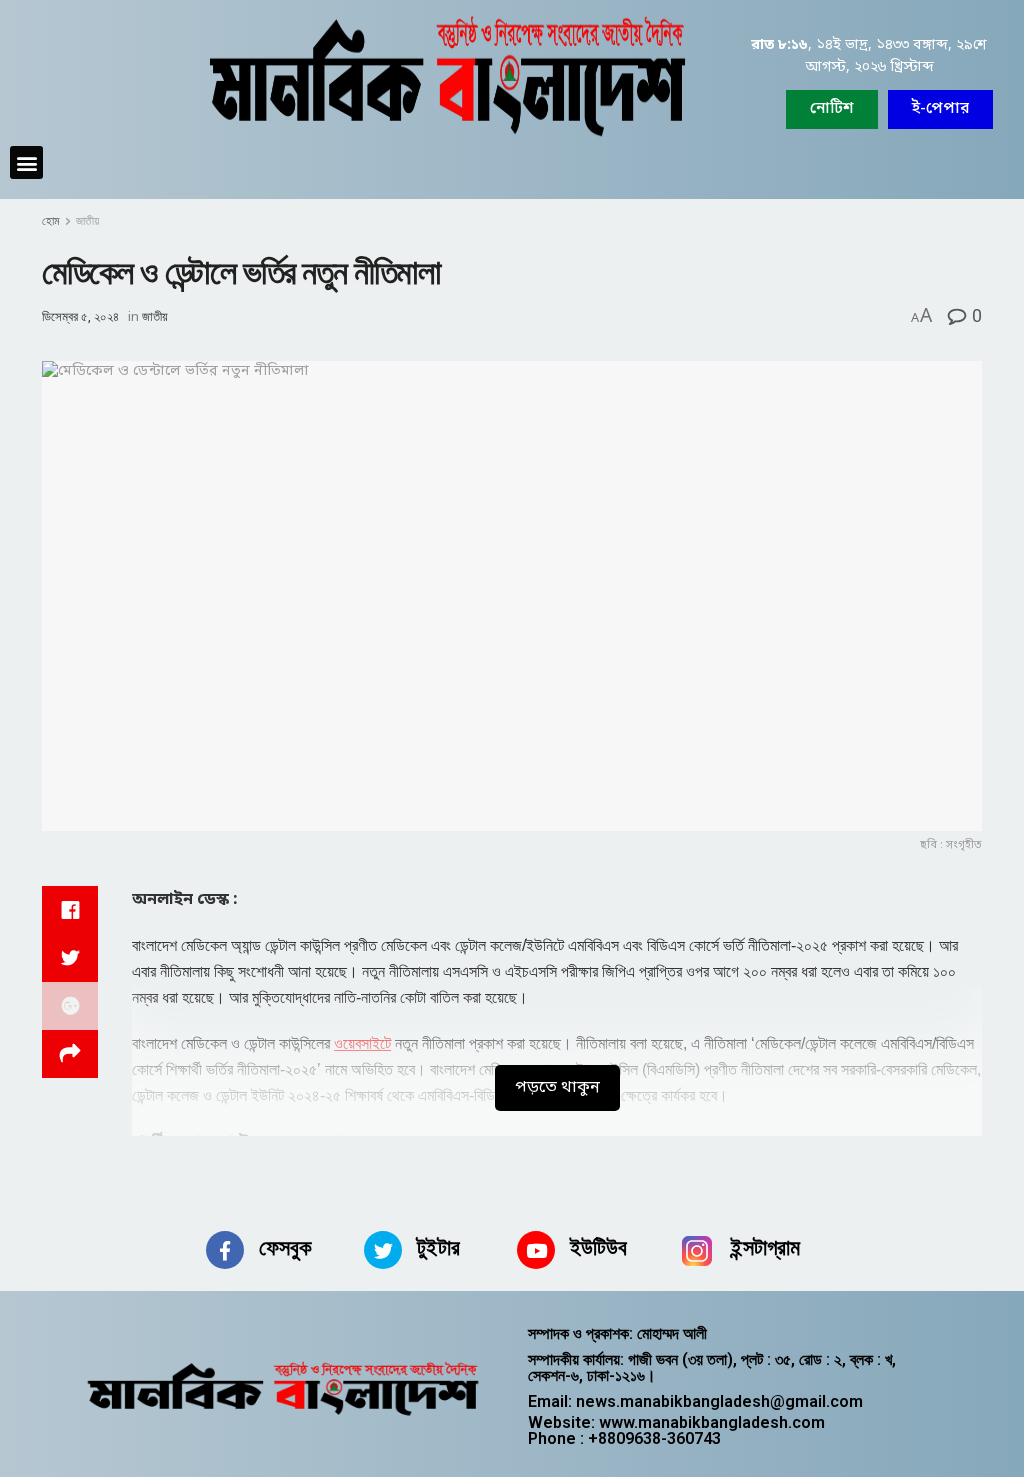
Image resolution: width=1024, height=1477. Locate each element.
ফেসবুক (285, 1247)
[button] (940, 109)
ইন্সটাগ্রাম (765, 1247)
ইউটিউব (599, 1247)
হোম (51, 221)
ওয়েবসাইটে (362, 1043)
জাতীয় (87, 221)
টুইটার (438, 1247)
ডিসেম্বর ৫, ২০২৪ (80, 316)
